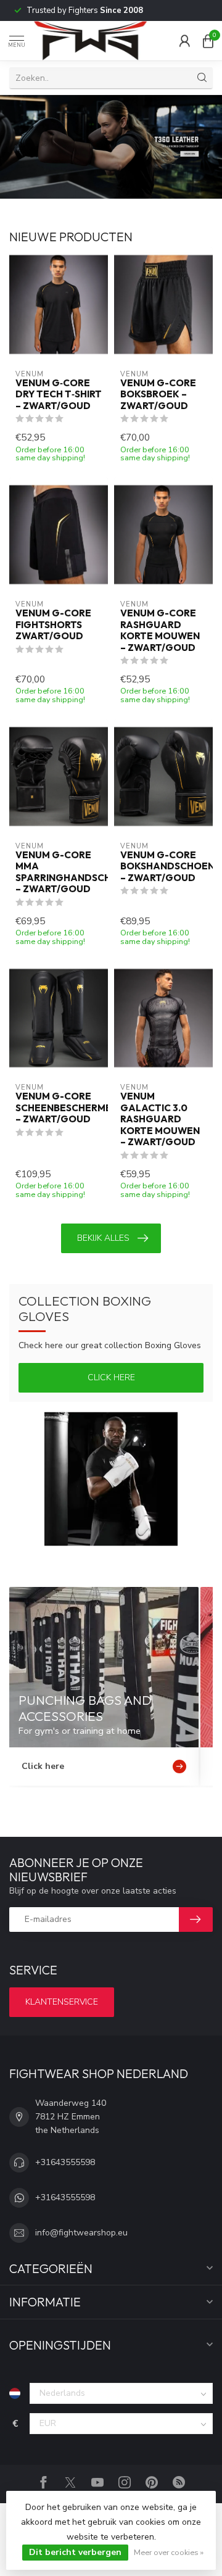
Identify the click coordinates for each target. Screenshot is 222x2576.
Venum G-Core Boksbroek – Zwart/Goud (158, 395)
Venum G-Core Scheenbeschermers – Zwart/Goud (59, 1108)
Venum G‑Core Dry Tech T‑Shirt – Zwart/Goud (59, 395)
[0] (208, 41)
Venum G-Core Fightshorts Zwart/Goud (53, 625)
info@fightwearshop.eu (81, 2233)
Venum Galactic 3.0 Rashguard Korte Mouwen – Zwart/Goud (160, 1119)
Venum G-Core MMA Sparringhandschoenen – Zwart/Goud (59, 872)
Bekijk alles (103, 1238)
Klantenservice (62, 2002)
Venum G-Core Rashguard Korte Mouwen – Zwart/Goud (160, 630)
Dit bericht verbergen (75, 2552)
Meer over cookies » (169, 2552)
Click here (111, 1377)
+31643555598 (65, 2162)
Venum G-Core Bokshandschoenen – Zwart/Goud (163, 867)
